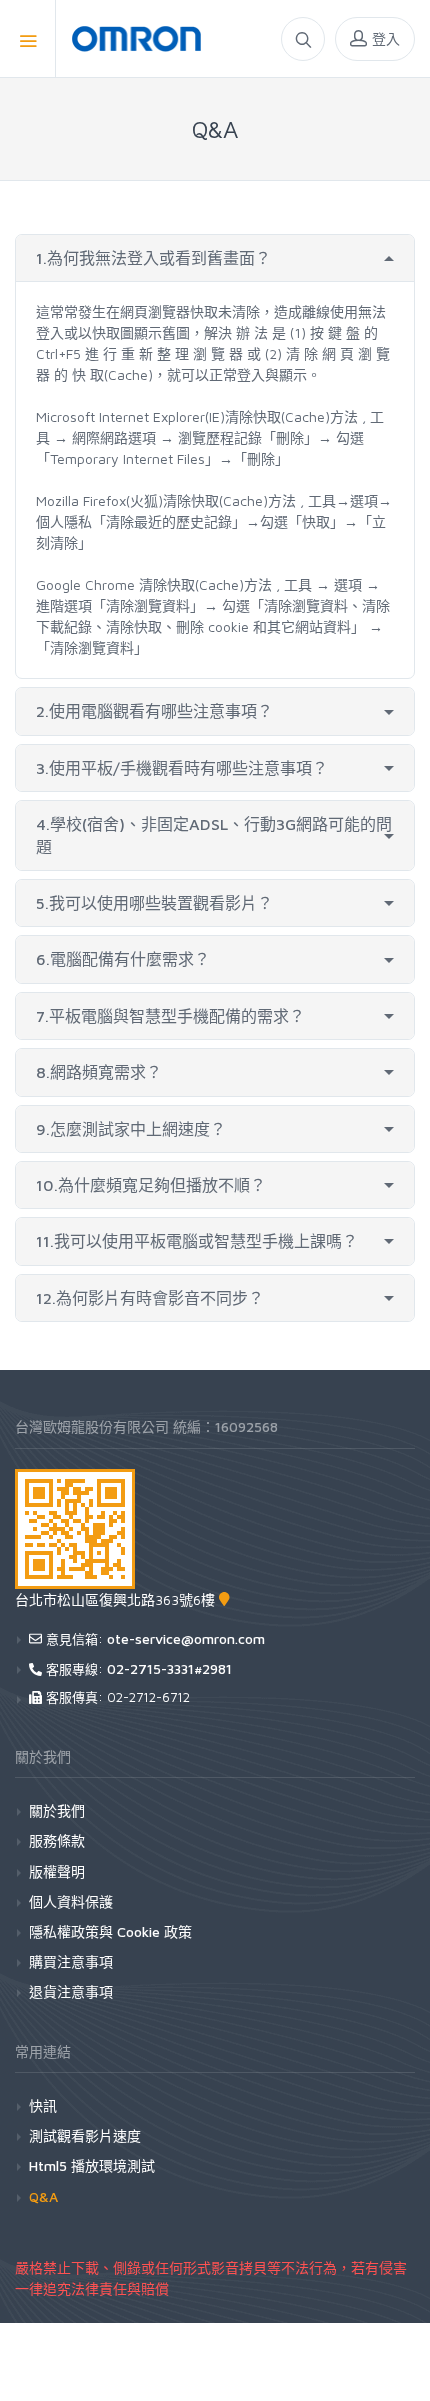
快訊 (43, 2105)
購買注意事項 (71, 1961)
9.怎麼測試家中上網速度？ (131, 1129)
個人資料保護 (71, 1901)
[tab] (215, 258)
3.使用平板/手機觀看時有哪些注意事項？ (182, 768)
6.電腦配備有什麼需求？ (123, 959)
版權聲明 (57, 1871)
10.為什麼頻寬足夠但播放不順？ (151, 1185)
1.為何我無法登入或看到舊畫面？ (153, 258)
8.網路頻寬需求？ (99, 1072)
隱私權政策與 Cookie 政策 (110, 1931)
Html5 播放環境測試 (92, 2165)
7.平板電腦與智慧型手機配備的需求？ (170, 1016)
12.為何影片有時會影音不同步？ (150, 1298)
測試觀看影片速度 (85, 2135)
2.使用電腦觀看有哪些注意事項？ (154, 711)
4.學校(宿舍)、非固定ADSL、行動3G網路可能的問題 (214, 835)
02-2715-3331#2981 (169, 1668)
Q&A (43, 2196)
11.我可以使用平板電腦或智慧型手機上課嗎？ (197, 1241)
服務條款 (57, 1840)
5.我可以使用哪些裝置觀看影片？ (154, 903)
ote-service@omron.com (186, 1638)
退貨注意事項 (71, 1991)
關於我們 (57, 1810)
